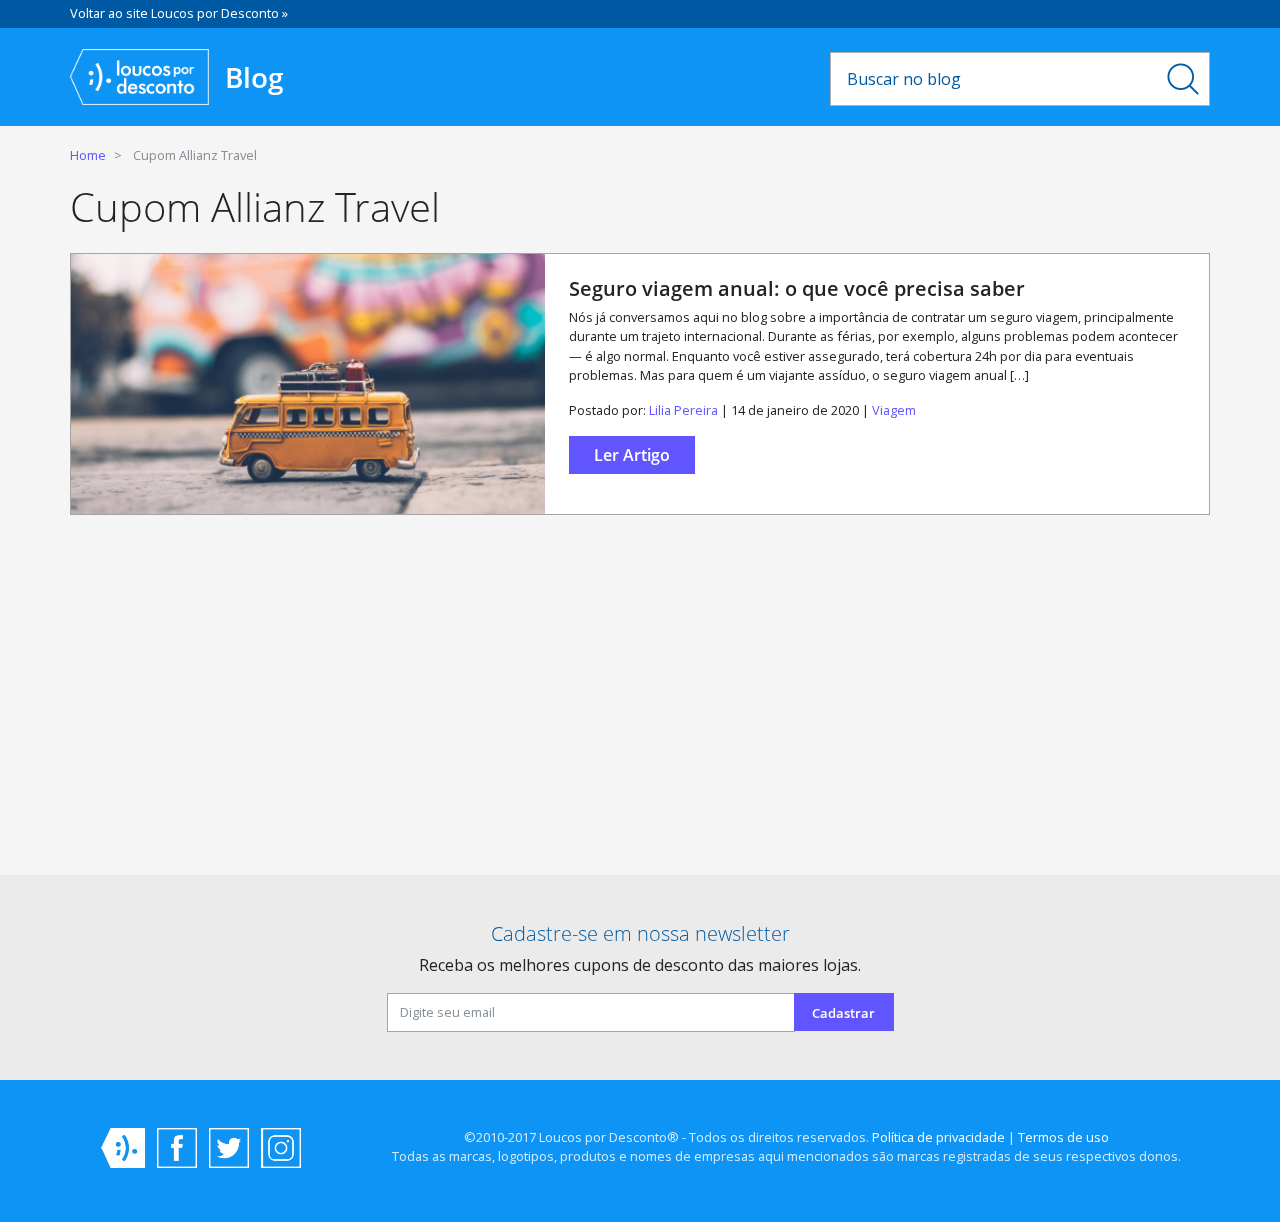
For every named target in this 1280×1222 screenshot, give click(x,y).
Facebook (177, 1148)
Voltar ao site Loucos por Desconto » (179, 13)
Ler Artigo (632, 455)
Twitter (229, 1148)
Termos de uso (1063, 1137)
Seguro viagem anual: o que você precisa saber (797, 288)
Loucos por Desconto (123, 1148)
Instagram (281, 1148)
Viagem (894, 410)
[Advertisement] (640, 703)
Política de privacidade (938, 1137)
